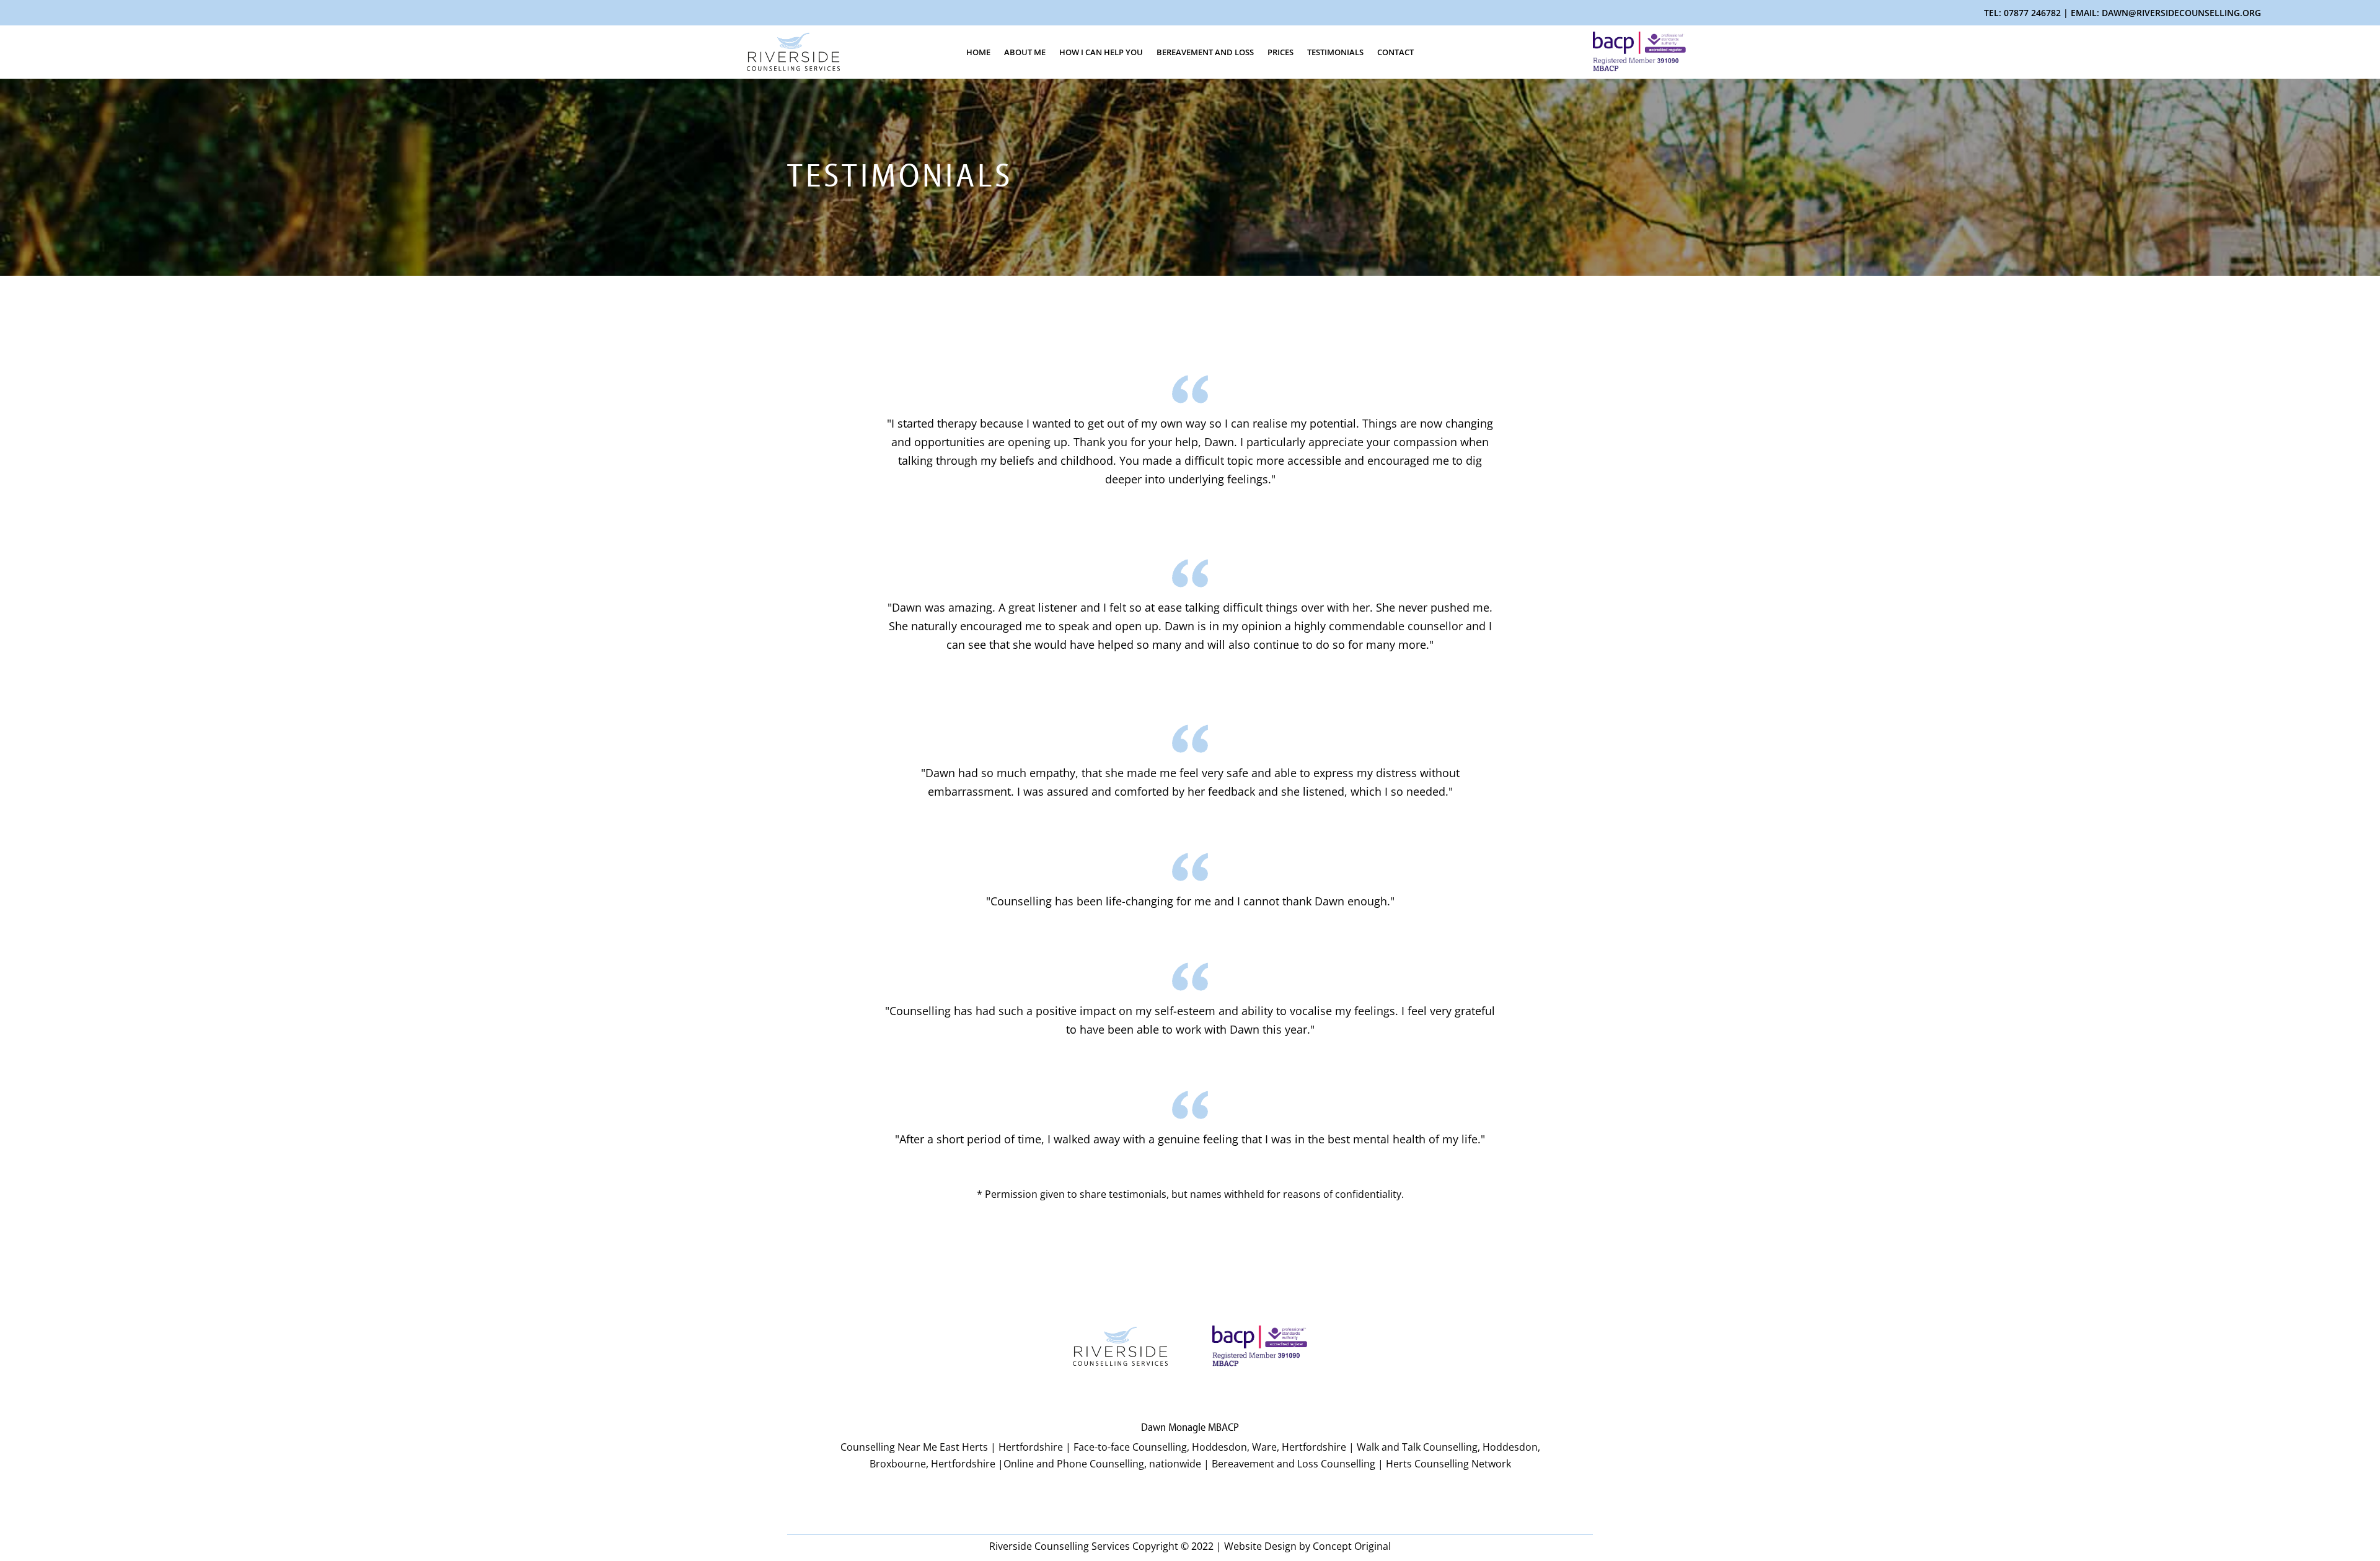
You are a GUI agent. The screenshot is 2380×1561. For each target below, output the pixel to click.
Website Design (1260, 1546)
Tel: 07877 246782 (2022, 13)
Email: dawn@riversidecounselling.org (2166, 13)
